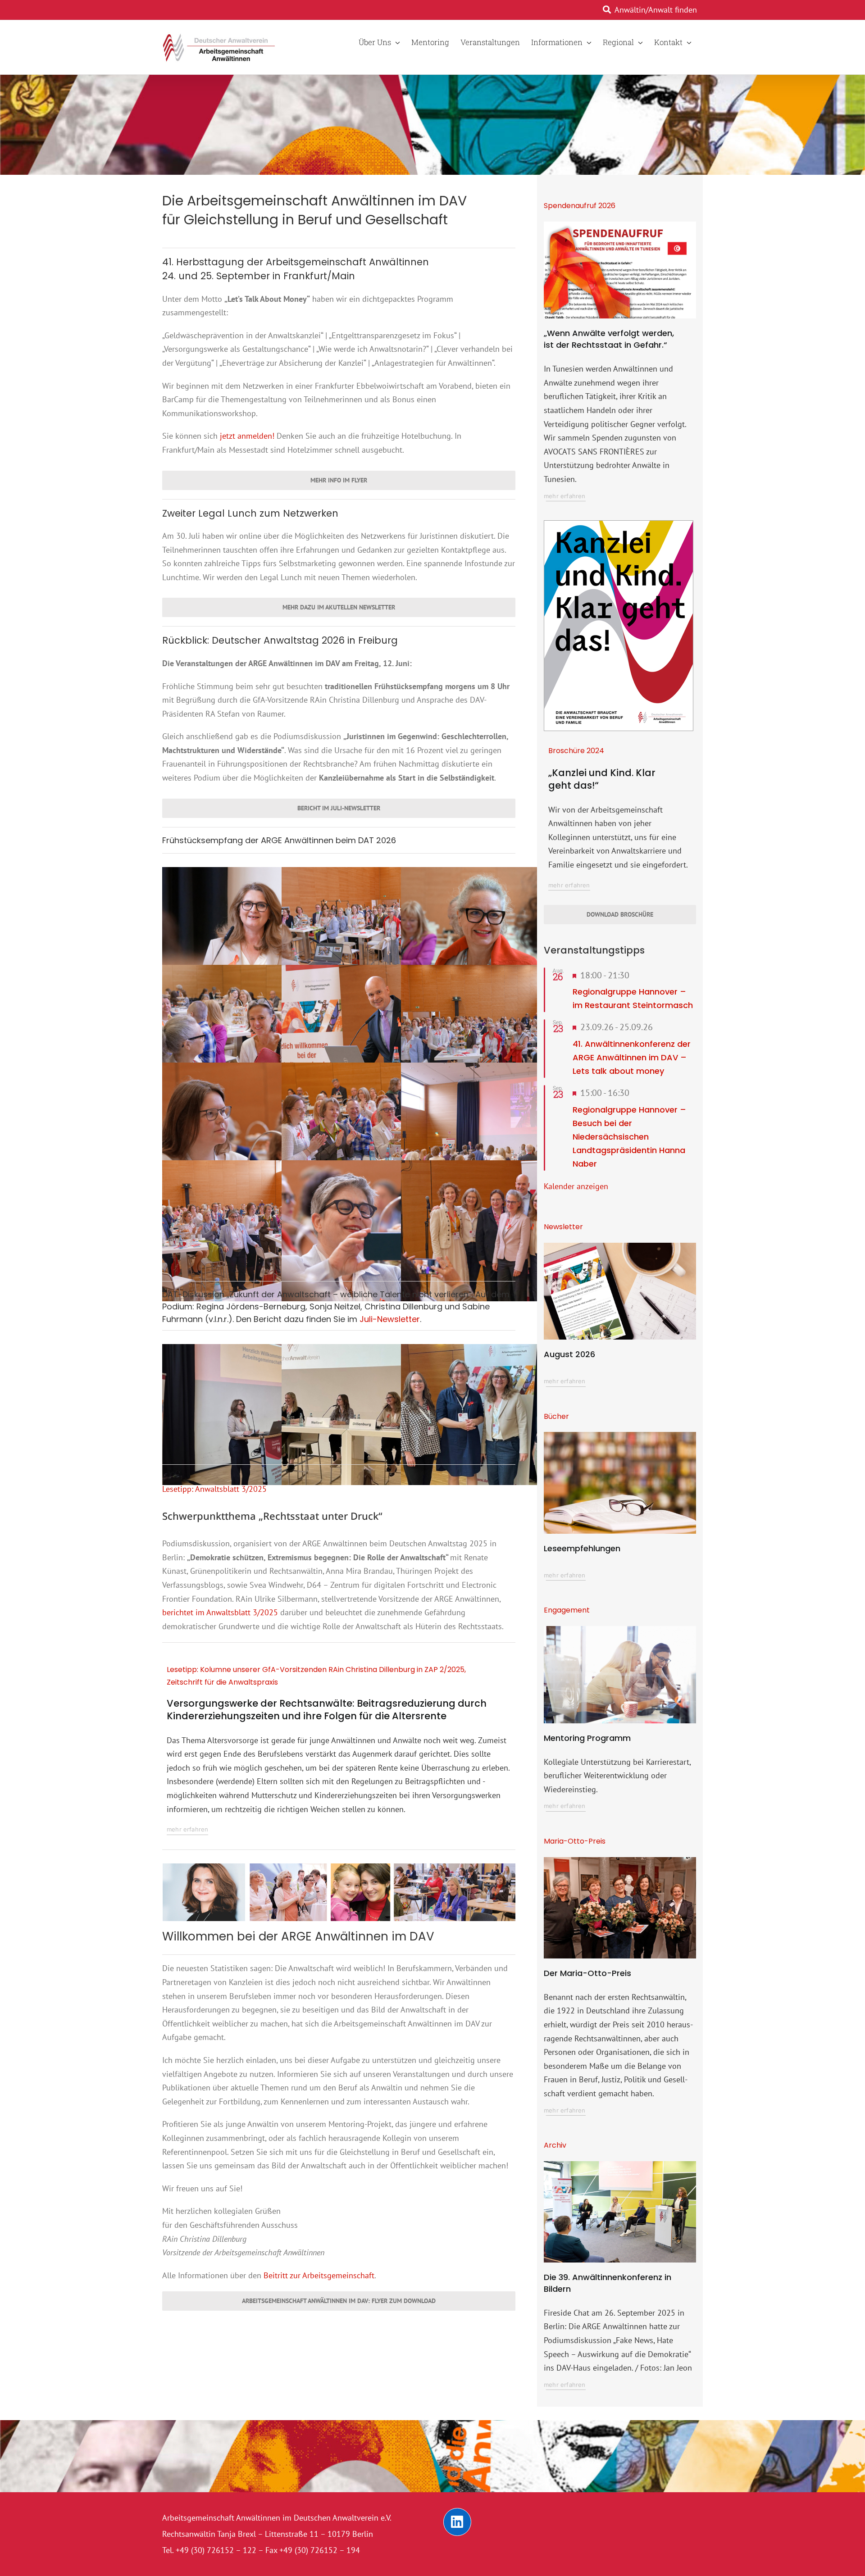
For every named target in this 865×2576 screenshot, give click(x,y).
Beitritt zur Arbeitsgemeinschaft (319, 2275)
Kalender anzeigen (576, 1186)
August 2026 (569, 1354)
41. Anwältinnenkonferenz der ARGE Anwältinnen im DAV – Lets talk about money (632, 1057)
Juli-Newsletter (390, 1319)
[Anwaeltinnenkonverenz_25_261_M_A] (620, 2165)
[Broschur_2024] (619, 525)
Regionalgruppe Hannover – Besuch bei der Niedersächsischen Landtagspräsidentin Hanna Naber (629, 1137)
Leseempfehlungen (582, 1548)
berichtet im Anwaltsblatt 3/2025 (220, 1612)
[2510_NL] (620, 1247)
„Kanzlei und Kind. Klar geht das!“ (602, 779)
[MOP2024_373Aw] (620, 1861)
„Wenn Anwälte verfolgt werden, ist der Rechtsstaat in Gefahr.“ (609, 339)
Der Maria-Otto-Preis (587, 1973)
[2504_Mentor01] (620, 1630)
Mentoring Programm (587, 1738)
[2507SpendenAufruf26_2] (620, 225)
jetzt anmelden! (247, 436)
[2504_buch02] (620, 1436)
